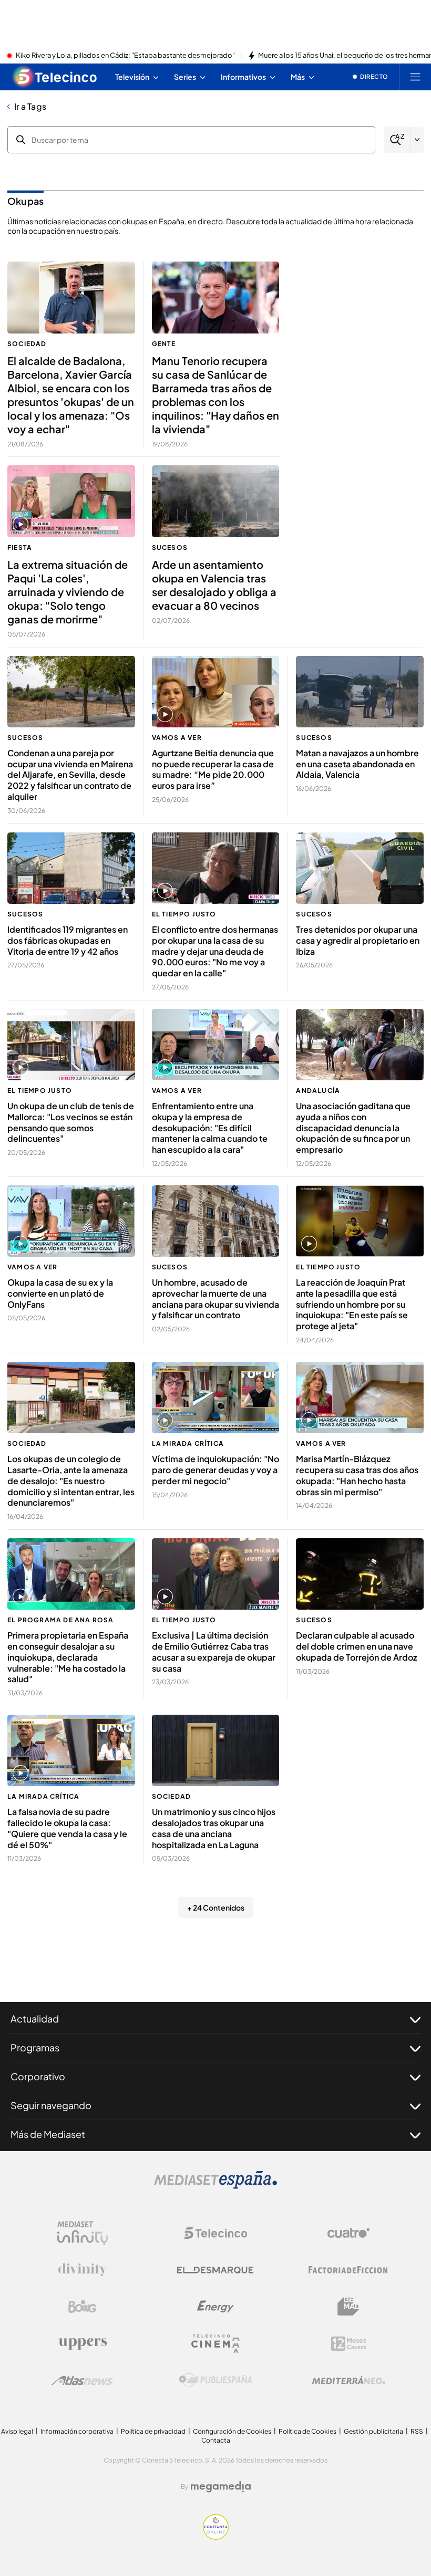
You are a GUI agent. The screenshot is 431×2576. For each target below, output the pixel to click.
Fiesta (20, 547)
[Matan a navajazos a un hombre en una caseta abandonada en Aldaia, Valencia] (360, 692)
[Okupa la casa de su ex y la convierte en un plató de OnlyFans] (71, 1221)
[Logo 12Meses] (349, 2344)
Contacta (216, 2440)
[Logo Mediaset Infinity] (83, 2233)
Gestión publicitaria (373, 2431)
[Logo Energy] (215, 2307)
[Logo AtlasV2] (82, 2380)
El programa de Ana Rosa (61, 1620)
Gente (164, 344)
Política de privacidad (153, 2431)
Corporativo (38, 2076)
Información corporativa (77, 2431)
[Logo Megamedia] (221, 2487)
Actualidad (35, 2019)
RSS (417, 2431)
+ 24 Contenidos (216, 1907)
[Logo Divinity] (83, 2270)
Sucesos (170, 547)
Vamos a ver (177, 738)
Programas (35, 2047)
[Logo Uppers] (83, 2343)
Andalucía (318, 1091)
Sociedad (27, 344)
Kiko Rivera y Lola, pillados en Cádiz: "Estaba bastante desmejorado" (125, 56)
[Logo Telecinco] (215, 2233)
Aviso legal (17, 2431)
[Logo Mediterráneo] (348, 2380)
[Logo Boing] (83, 2307)
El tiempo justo (184, 914)
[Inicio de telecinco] (55, 77)
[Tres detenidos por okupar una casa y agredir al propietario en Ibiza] (360, 868)
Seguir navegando (51, 2105)
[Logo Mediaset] (215, 2186)
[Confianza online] (216, 2537)
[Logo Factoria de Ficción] (348, 2270)
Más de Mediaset (48, 2134)
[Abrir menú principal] (415, 77)
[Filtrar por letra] (417, 140)
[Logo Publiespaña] (215, 2380)
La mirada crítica (188, 1443)
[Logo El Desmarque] (215, 2270)
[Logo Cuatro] (348, 2233)
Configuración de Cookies (232, 2431)
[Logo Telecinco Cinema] (215, 2344)
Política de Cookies (307, 2431)
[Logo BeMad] (348, 2307)
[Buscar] (397, 140)
